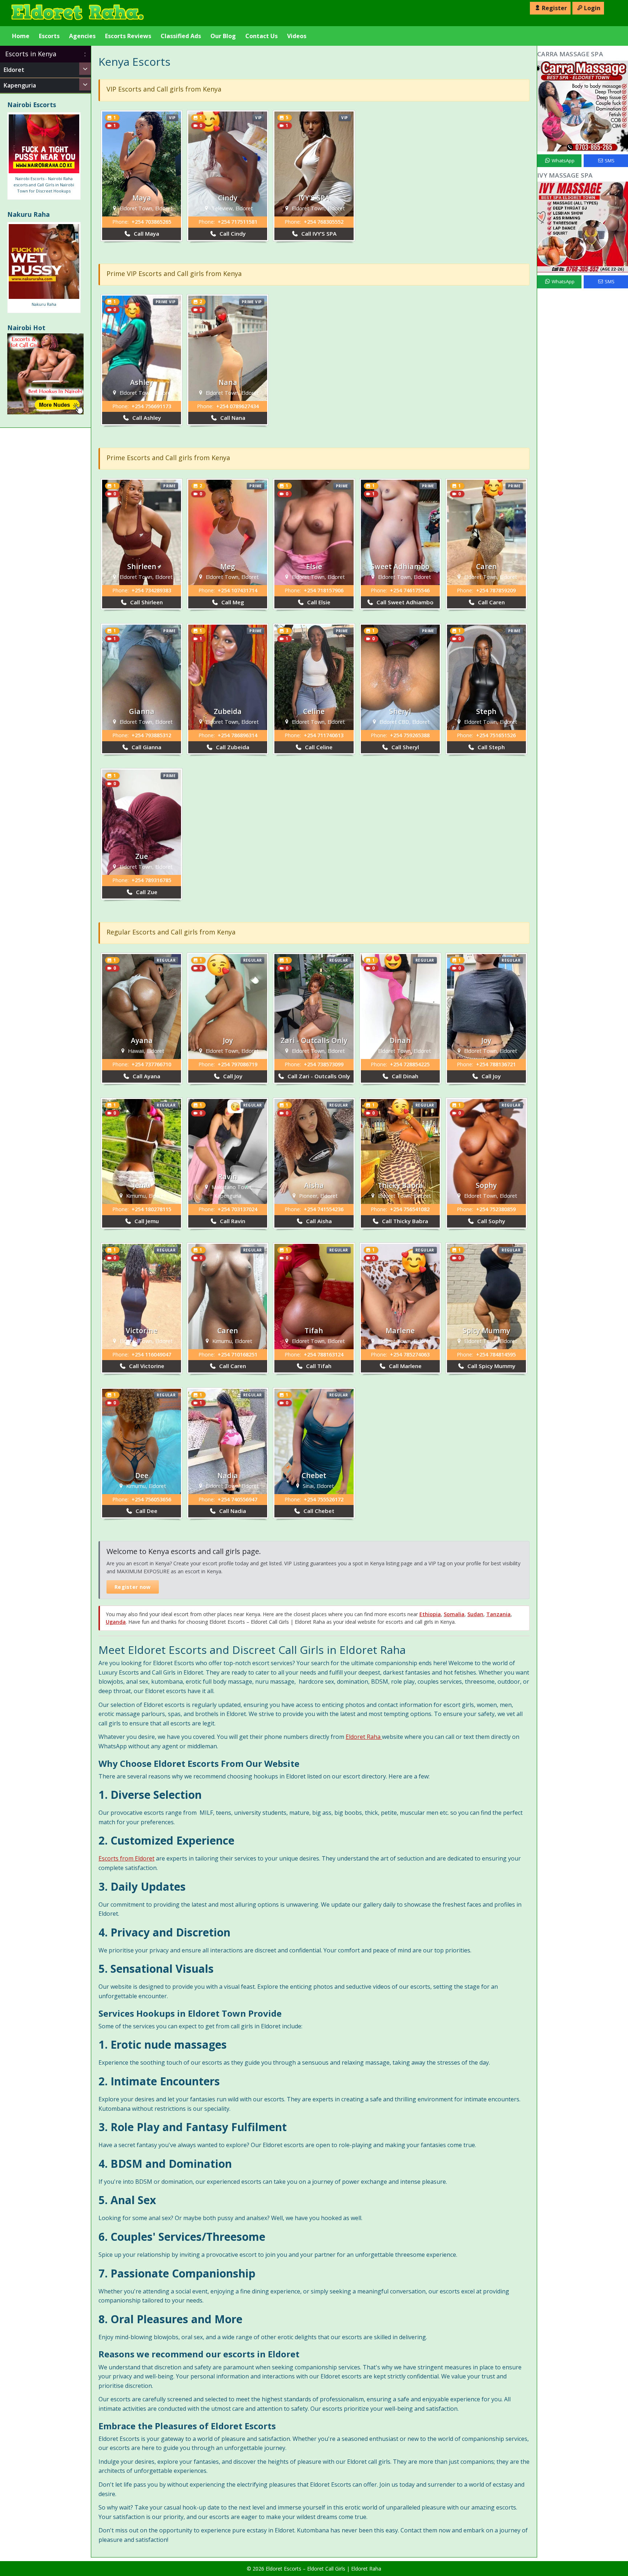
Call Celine (318, 747)
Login (592, 8)
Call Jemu (146, 1221)
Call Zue (146, 892)
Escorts (49, 36)
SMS (609, 161)
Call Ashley (146, 418)
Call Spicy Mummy (491, 1366)
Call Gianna (146, 747)
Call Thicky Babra (404, 1221)
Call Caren (491, 602)
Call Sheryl (404, 747)
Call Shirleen (146, 602)
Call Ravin (232, 1221)
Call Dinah (404, 1076)
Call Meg (232, 602)
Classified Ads (181, 36)
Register (554, 8)
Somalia (454, 1614)
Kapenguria (20, 85)
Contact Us (261, 36)
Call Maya (146, 234)
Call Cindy (232, 234)
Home (21, 36)
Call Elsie (318, 602)
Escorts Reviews (128, 36)
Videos (297, 36)
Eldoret (14, 70)
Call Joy (232, 1076)
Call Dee (146, 1511)
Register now (133, 1587)
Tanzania (498, 1614)
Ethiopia (430, 1614)
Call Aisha (318, 1221)
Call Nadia (232, 1511)
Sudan (475, 1614)
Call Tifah (318, 1366)
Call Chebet (318, 1511)
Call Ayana (146, 1076)
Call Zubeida (232, 747)
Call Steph (490, 747)
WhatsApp (563, 161)
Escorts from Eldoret (126, 1858)
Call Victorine (146, 1366)
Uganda (116, 1622)
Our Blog (223, 36)
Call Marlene (404, 1366)
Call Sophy (490, 1221)
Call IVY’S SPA (318, 234)
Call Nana (232, 418)
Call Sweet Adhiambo (404, 602)
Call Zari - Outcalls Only (318, 1076)
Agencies (82, 36)
